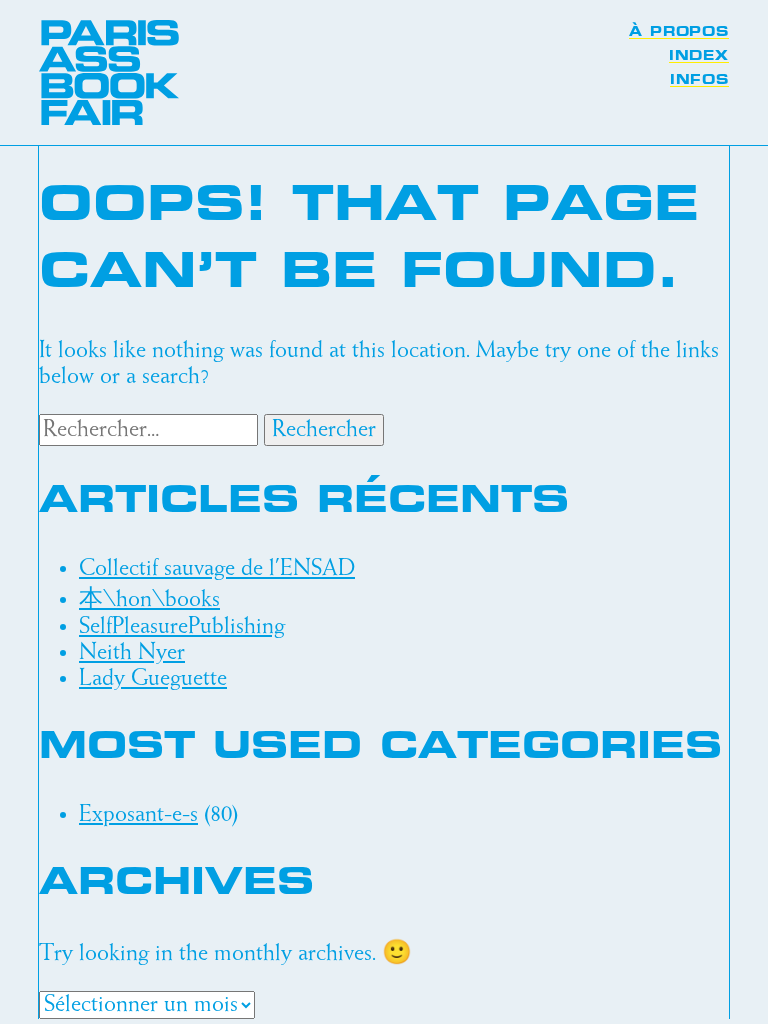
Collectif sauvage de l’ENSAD (217, 569)
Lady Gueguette (153, 679)
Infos (699, 80)
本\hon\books (149, 600)
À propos (679, 32)
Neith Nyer (132, 653)
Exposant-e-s (138, 815)
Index (699, 56)
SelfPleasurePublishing (182, 627)
